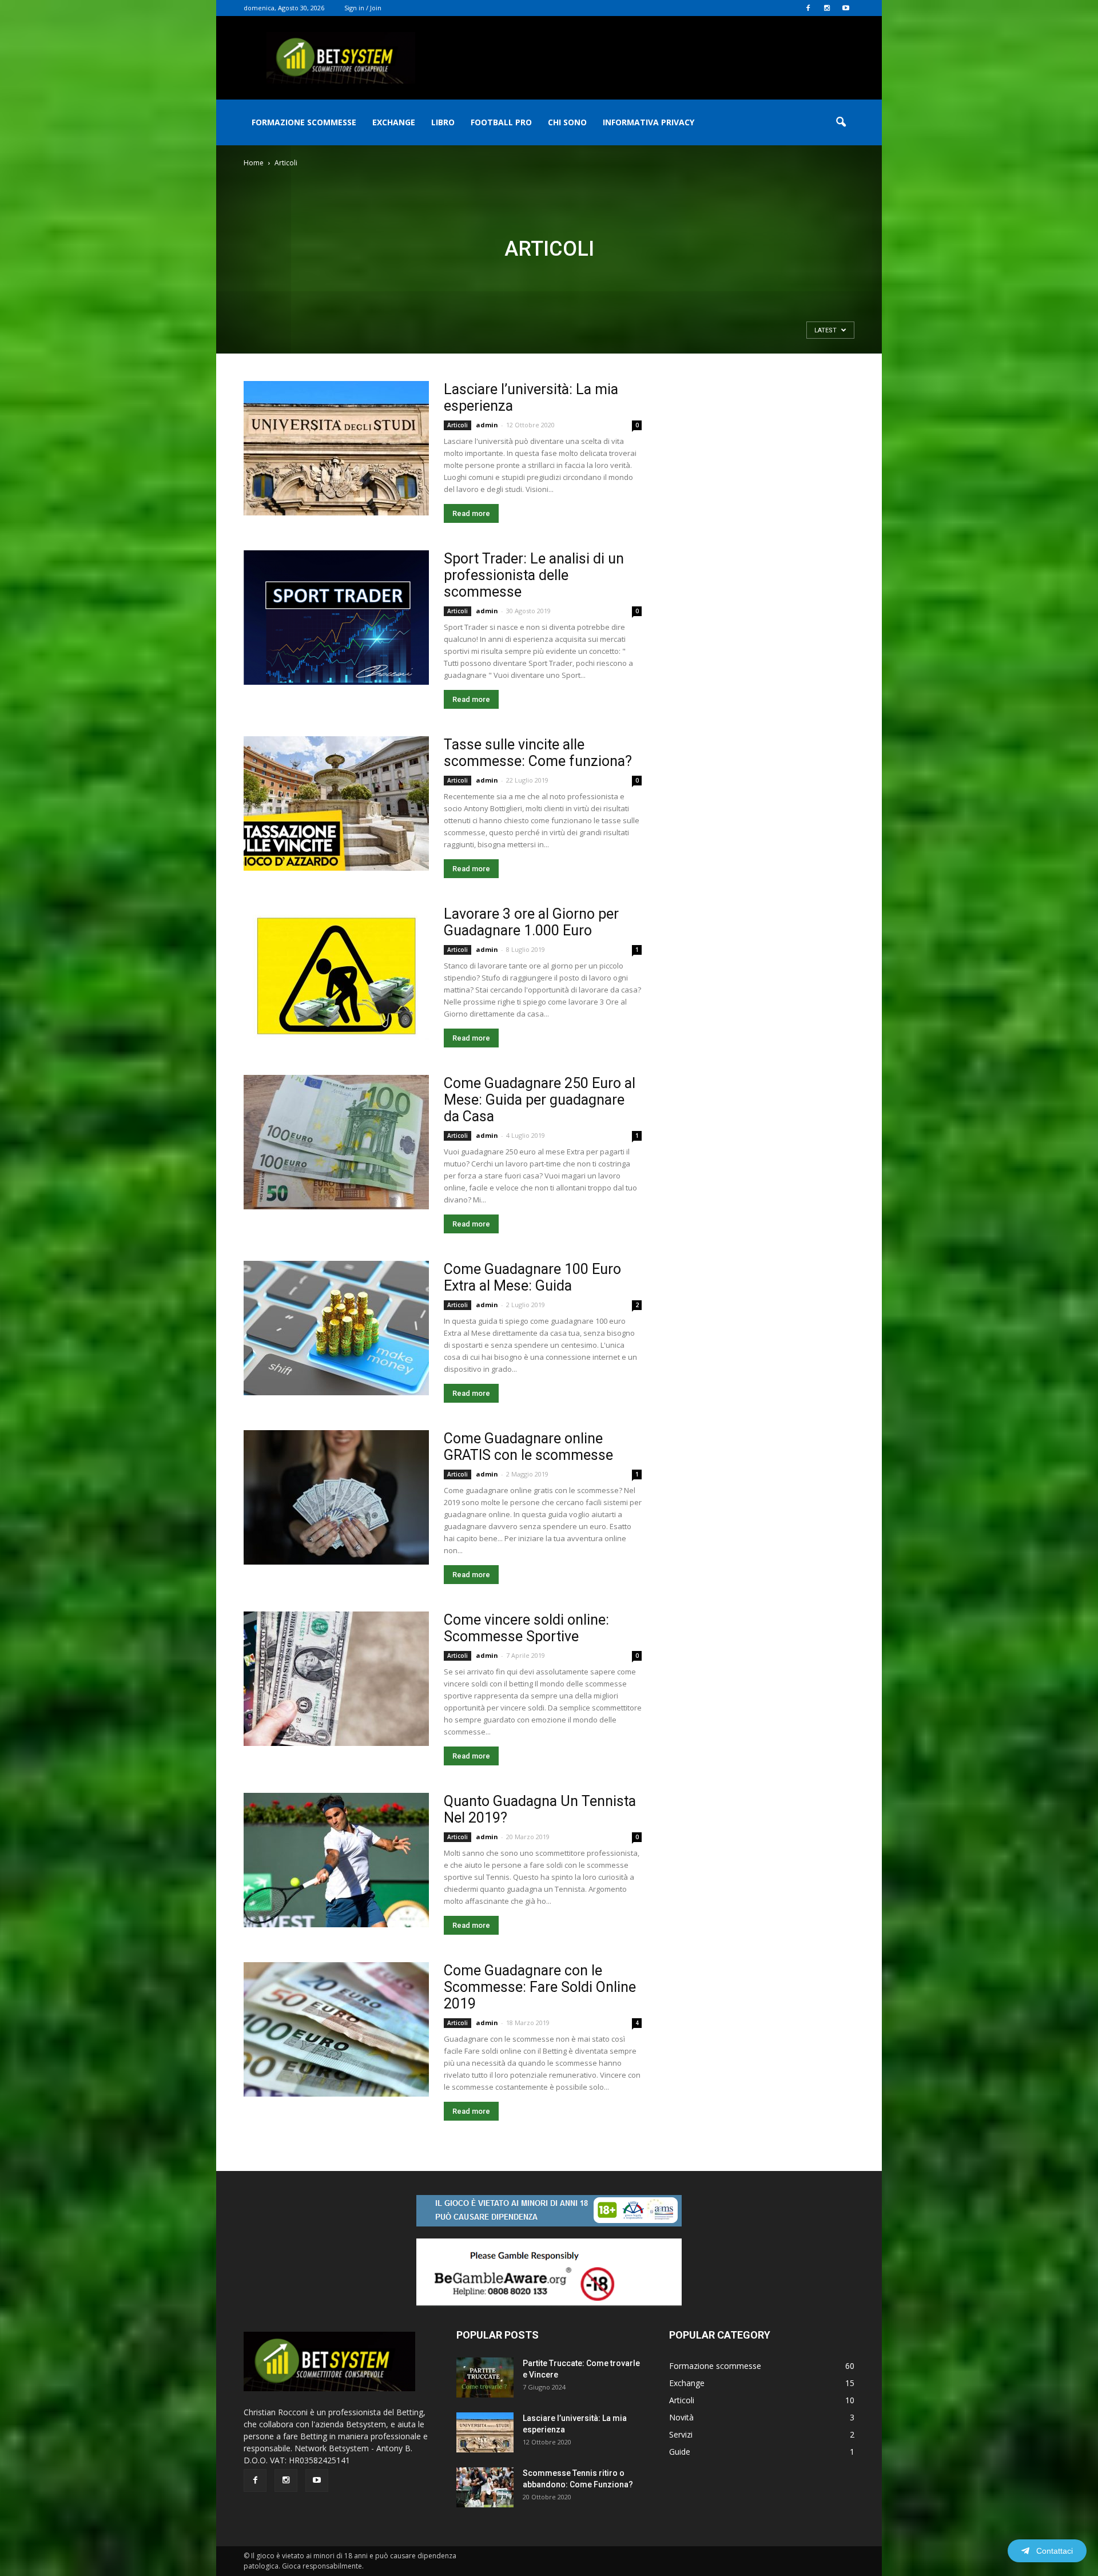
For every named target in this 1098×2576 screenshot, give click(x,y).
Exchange (394, 122)
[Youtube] (846, 8)
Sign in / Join (363, 8)
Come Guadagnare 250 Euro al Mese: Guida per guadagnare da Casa (540, 1100)
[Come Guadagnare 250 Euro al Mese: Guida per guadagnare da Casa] (336, 1142)
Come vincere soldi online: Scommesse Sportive (526, 1628)
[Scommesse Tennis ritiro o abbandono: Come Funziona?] (485, 2487)
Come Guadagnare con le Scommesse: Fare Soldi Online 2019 (540, 1987)
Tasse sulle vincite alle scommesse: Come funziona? (538, 753)
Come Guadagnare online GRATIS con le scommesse (528, 1447)
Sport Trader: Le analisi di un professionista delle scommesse (534, 575)
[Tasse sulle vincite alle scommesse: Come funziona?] (336, 803)
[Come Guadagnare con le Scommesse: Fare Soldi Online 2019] (336, 2029)
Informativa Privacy (649, 122)
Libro (443, 122)
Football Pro (501, 122)
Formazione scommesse (304, 122)
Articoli (457, 425)
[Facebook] (808, 8)
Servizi (681, 2434)
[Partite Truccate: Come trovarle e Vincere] (485, 2377)
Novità (681, 2417)
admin (487, 425)
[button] (841, 122)
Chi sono (567, 122)
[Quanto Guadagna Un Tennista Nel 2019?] (336, 1860)
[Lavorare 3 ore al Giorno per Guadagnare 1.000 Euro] (336, 973)
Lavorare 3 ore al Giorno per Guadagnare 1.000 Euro (531, 922)
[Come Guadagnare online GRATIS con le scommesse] (336, 1497)
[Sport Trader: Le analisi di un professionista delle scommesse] (336, 618)
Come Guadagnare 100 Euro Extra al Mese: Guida (532, 1277)
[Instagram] (827, 8)
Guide (680, 2452)
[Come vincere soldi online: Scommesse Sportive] (336, 1679)
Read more (471, 513)
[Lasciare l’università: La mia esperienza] (336, 448)
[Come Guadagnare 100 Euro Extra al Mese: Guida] (336, 1328)
